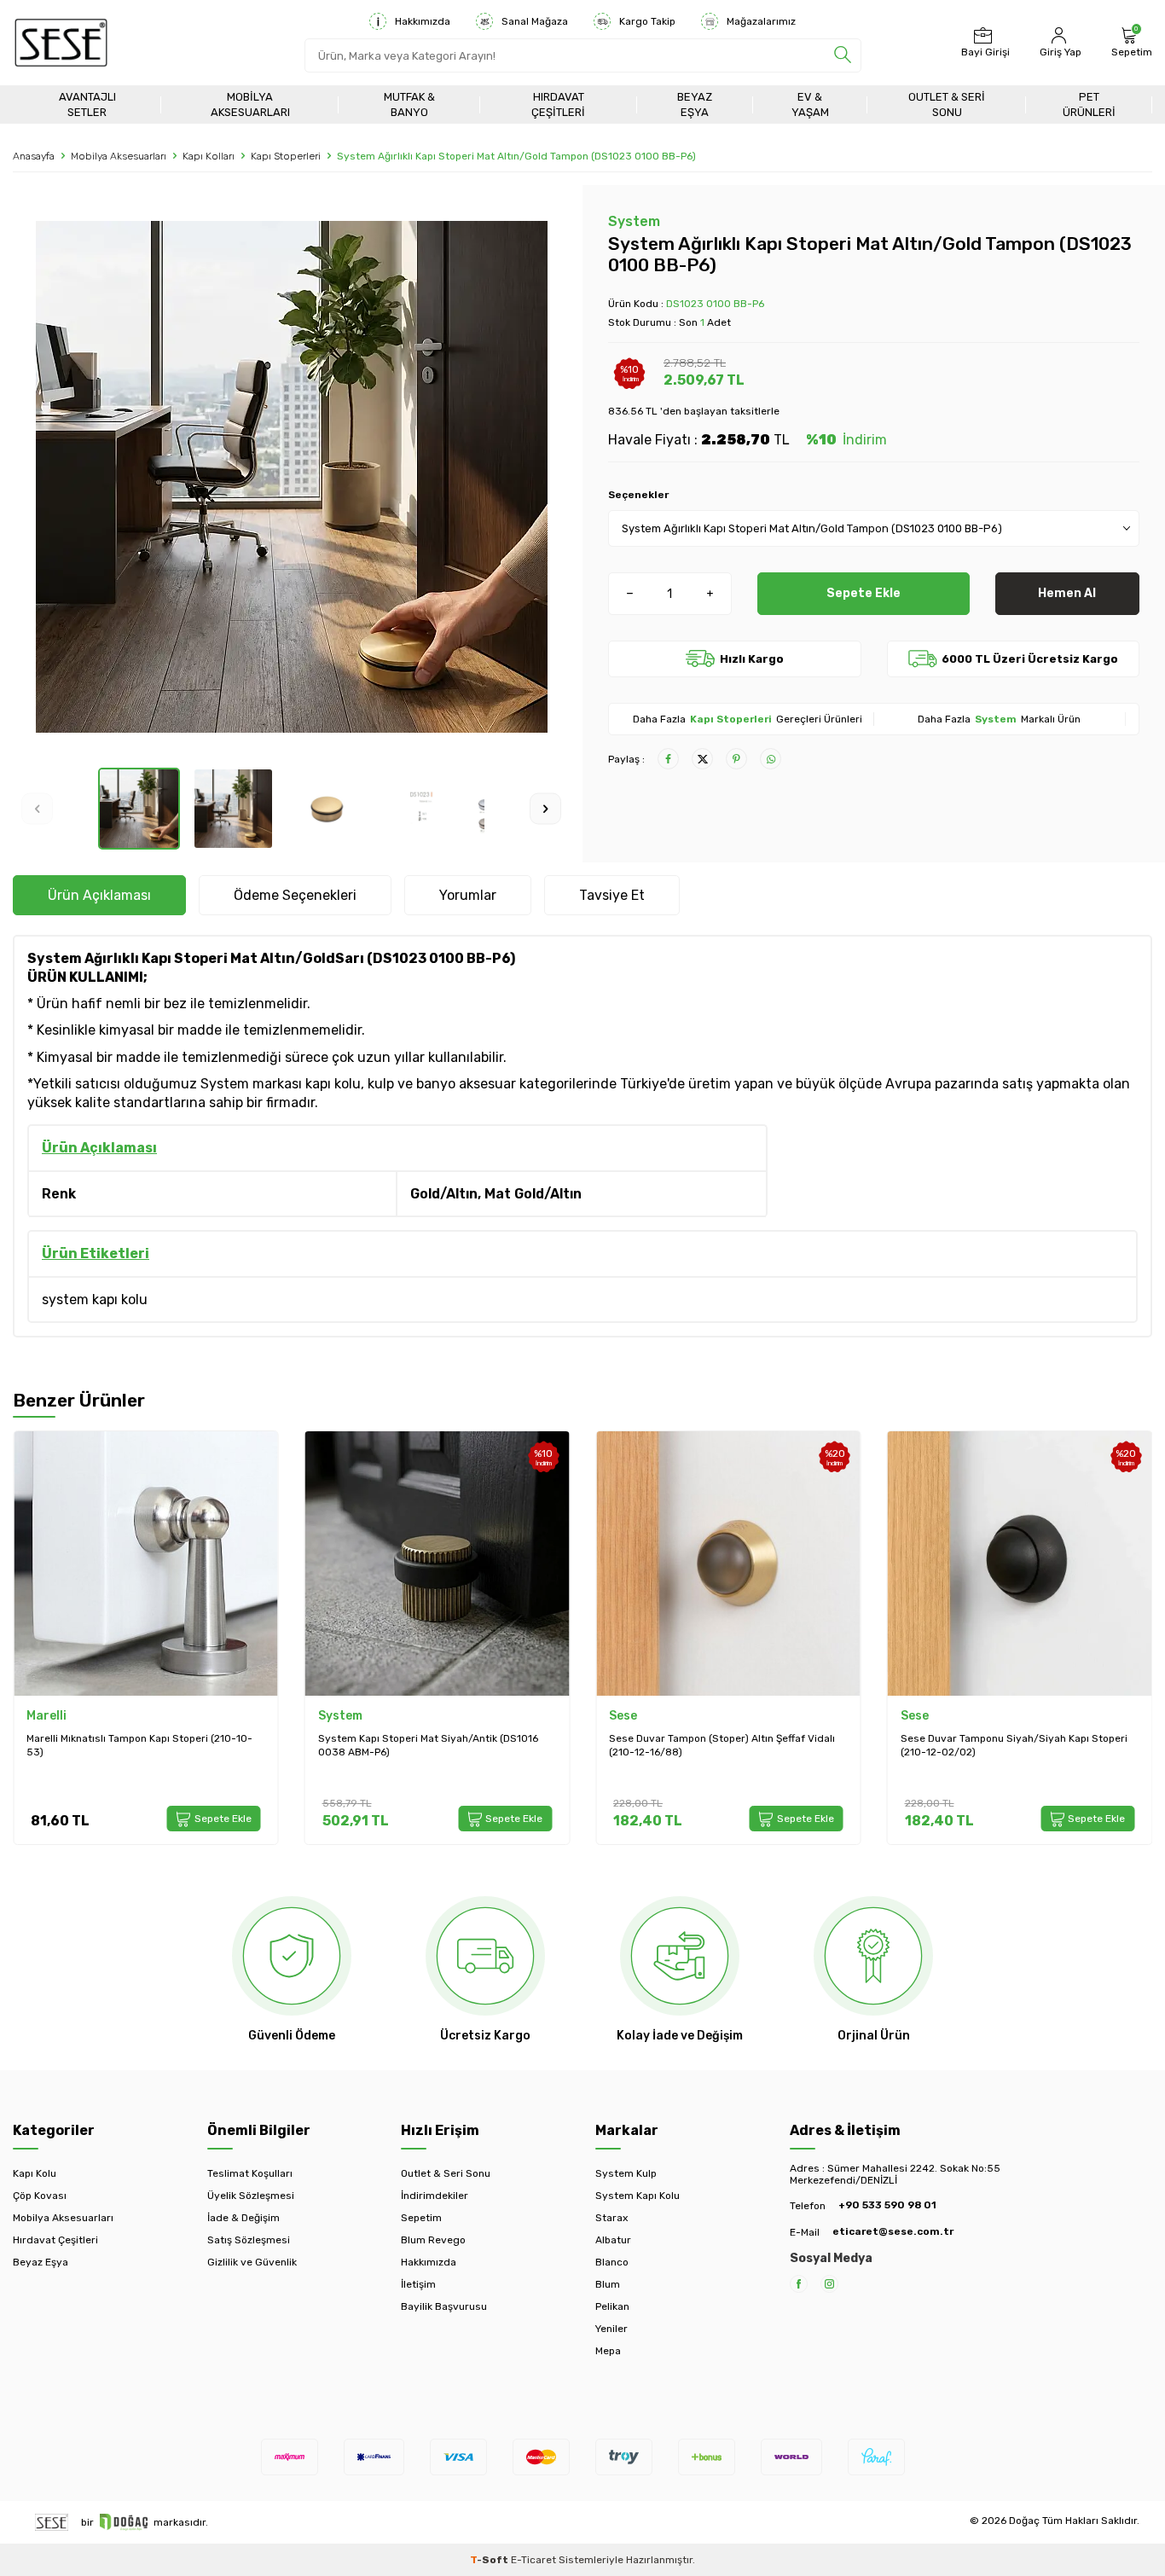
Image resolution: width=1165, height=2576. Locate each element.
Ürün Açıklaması (99, 895)
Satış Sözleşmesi (249, 2240)
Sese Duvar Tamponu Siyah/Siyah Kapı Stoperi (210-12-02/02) (1014, 1745)
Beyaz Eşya (695, 104)
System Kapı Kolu (638, 2196)
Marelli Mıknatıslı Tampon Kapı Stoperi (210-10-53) (139, 1745)
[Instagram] (829, 2284)
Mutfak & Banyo (409, 104)
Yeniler (611, 2329)
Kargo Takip (647, 21)
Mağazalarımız (761, 21)
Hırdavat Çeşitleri (558, 104)
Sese (623, 1716)
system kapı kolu (95, 1300)
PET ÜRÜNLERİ (1089, 104)
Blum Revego (433, 2240)
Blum (608, 2284)
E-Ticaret (533, 2560)
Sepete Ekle (864, 593)
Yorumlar (468, 895)
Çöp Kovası (40, 2196)
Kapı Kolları (209, 156)
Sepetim (421, 2218)
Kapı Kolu (35, 2173)
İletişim (418, 2284)
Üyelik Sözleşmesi (251, 2196)
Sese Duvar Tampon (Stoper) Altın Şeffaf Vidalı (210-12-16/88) (722, 1745)
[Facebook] (799, 2284)
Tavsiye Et (612, 895)
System (634, 221)
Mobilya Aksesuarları (250, 104)
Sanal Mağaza (535, 21)
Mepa (608, 2351)
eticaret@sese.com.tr (893, 2231)
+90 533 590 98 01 (887, 2205)
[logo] (61, 43)
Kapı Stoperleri (286, 156)
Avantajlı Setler (87, 104)
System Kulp (626, 2173)
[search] (843, 55)
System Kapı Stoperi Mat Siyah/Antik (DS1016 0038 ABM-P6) (428, 1745)
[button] (37, 808)
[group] (291, 476)
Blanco (612, 2262)
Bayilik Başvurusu (444, 2306)
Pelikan (612, 2306)
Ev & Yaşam (810, 104)
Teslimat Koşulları (250, 2173)
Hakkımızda (423, 21)
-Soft (490, 2560)
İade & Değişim (243, 2218)
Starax (611, 2218)
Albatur (613, 2240)
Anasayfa (34, 156)
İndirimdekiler (435, 2196)
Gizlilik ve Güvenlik (252, 2262)
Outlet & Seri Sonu (947, 104)
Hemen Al (1067, 593)
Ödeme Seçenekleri (295, 895)
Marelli (46, 1716)
